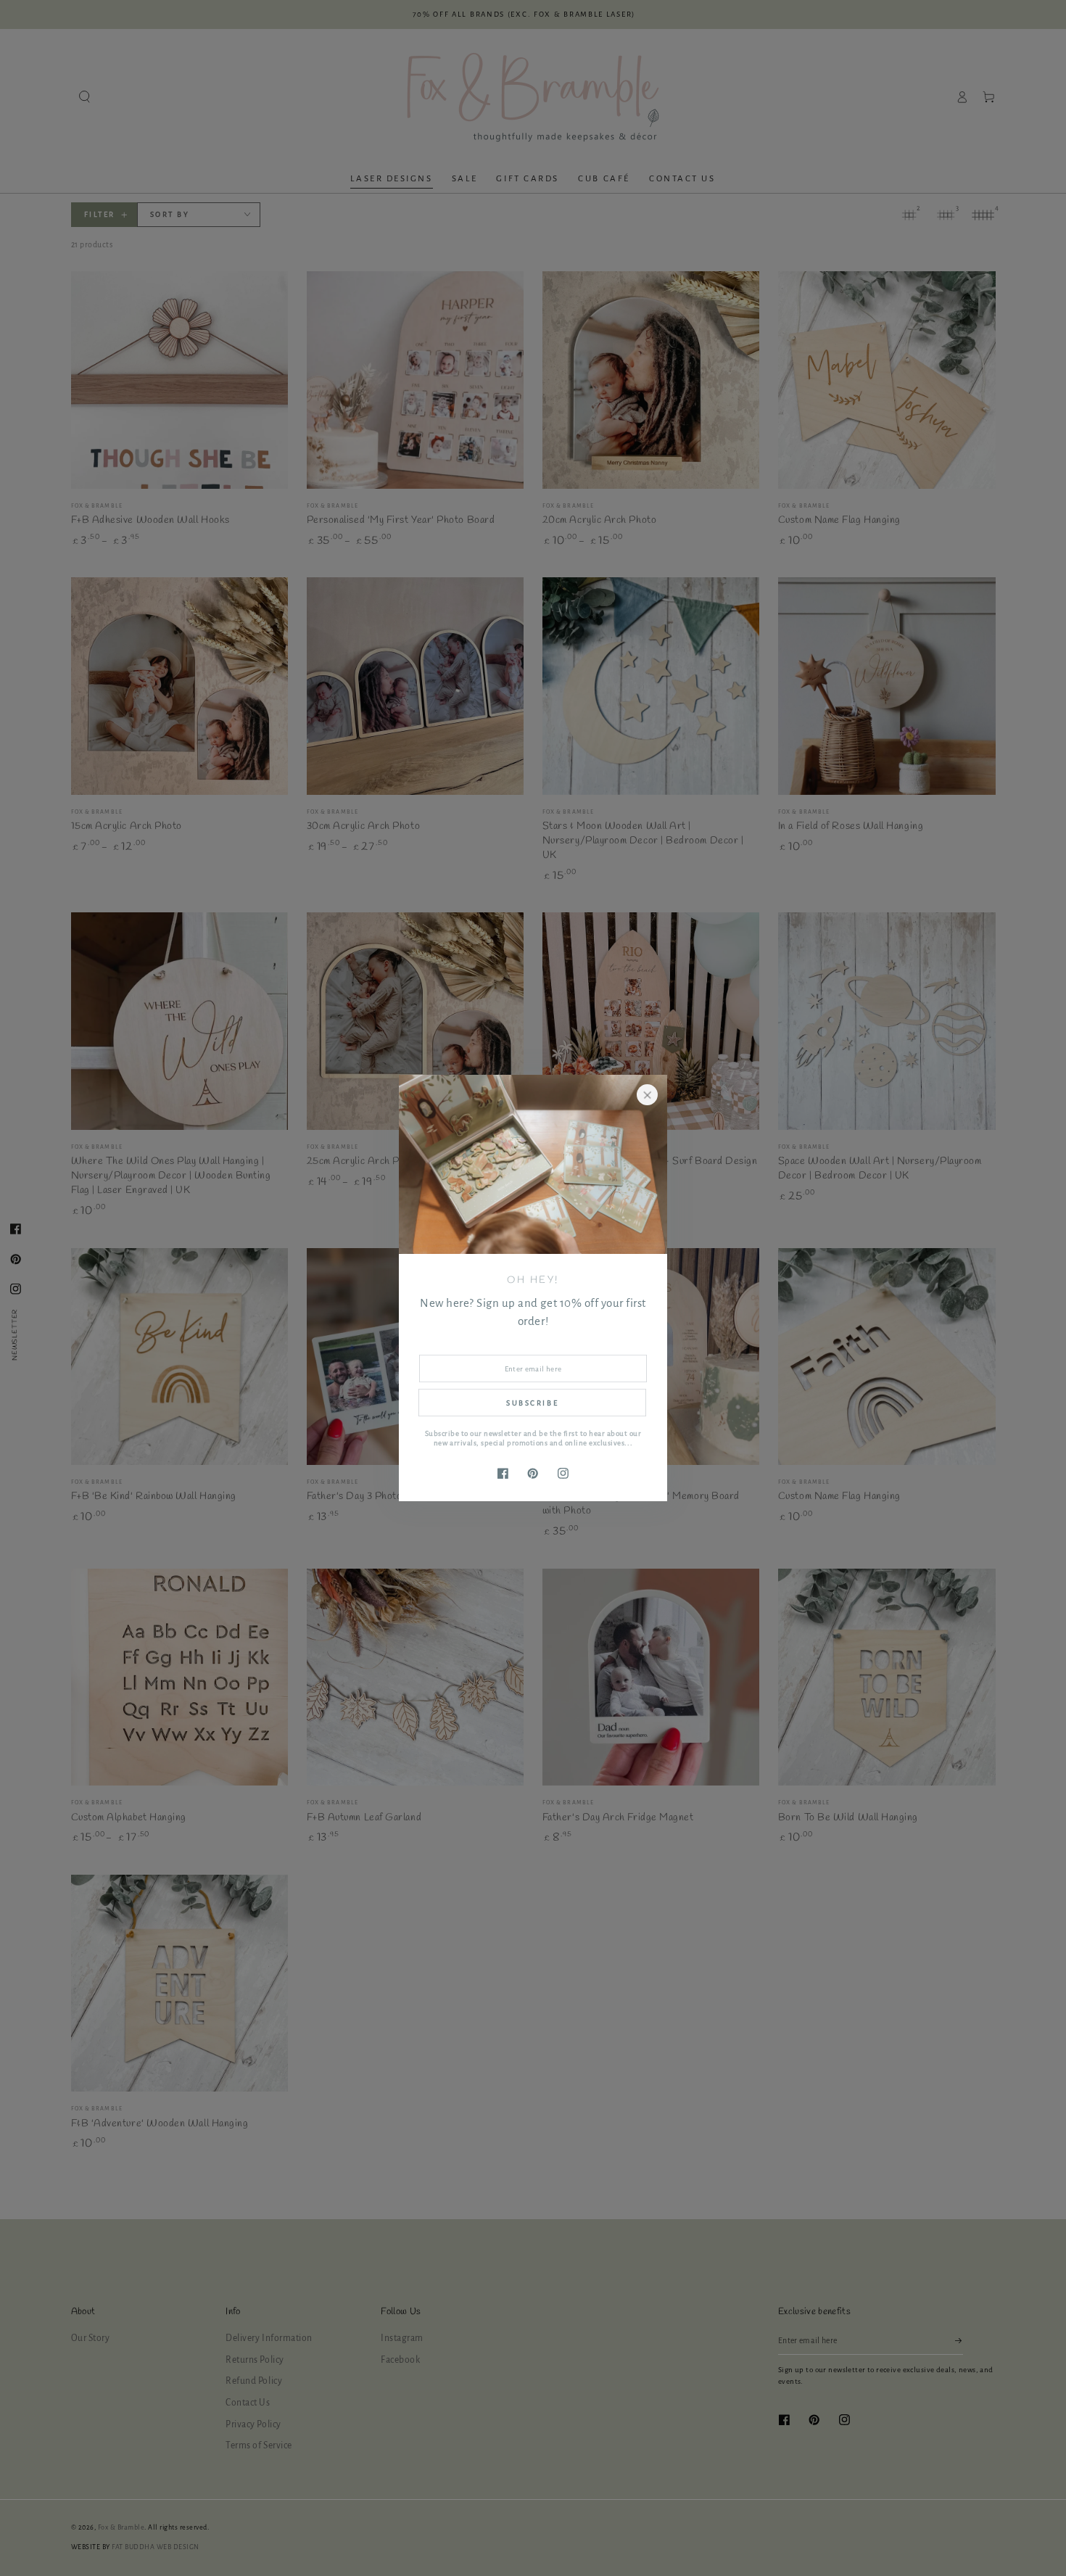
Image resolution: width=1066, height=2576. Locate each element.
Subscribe (532, 1403)
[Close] (647, 1095)
